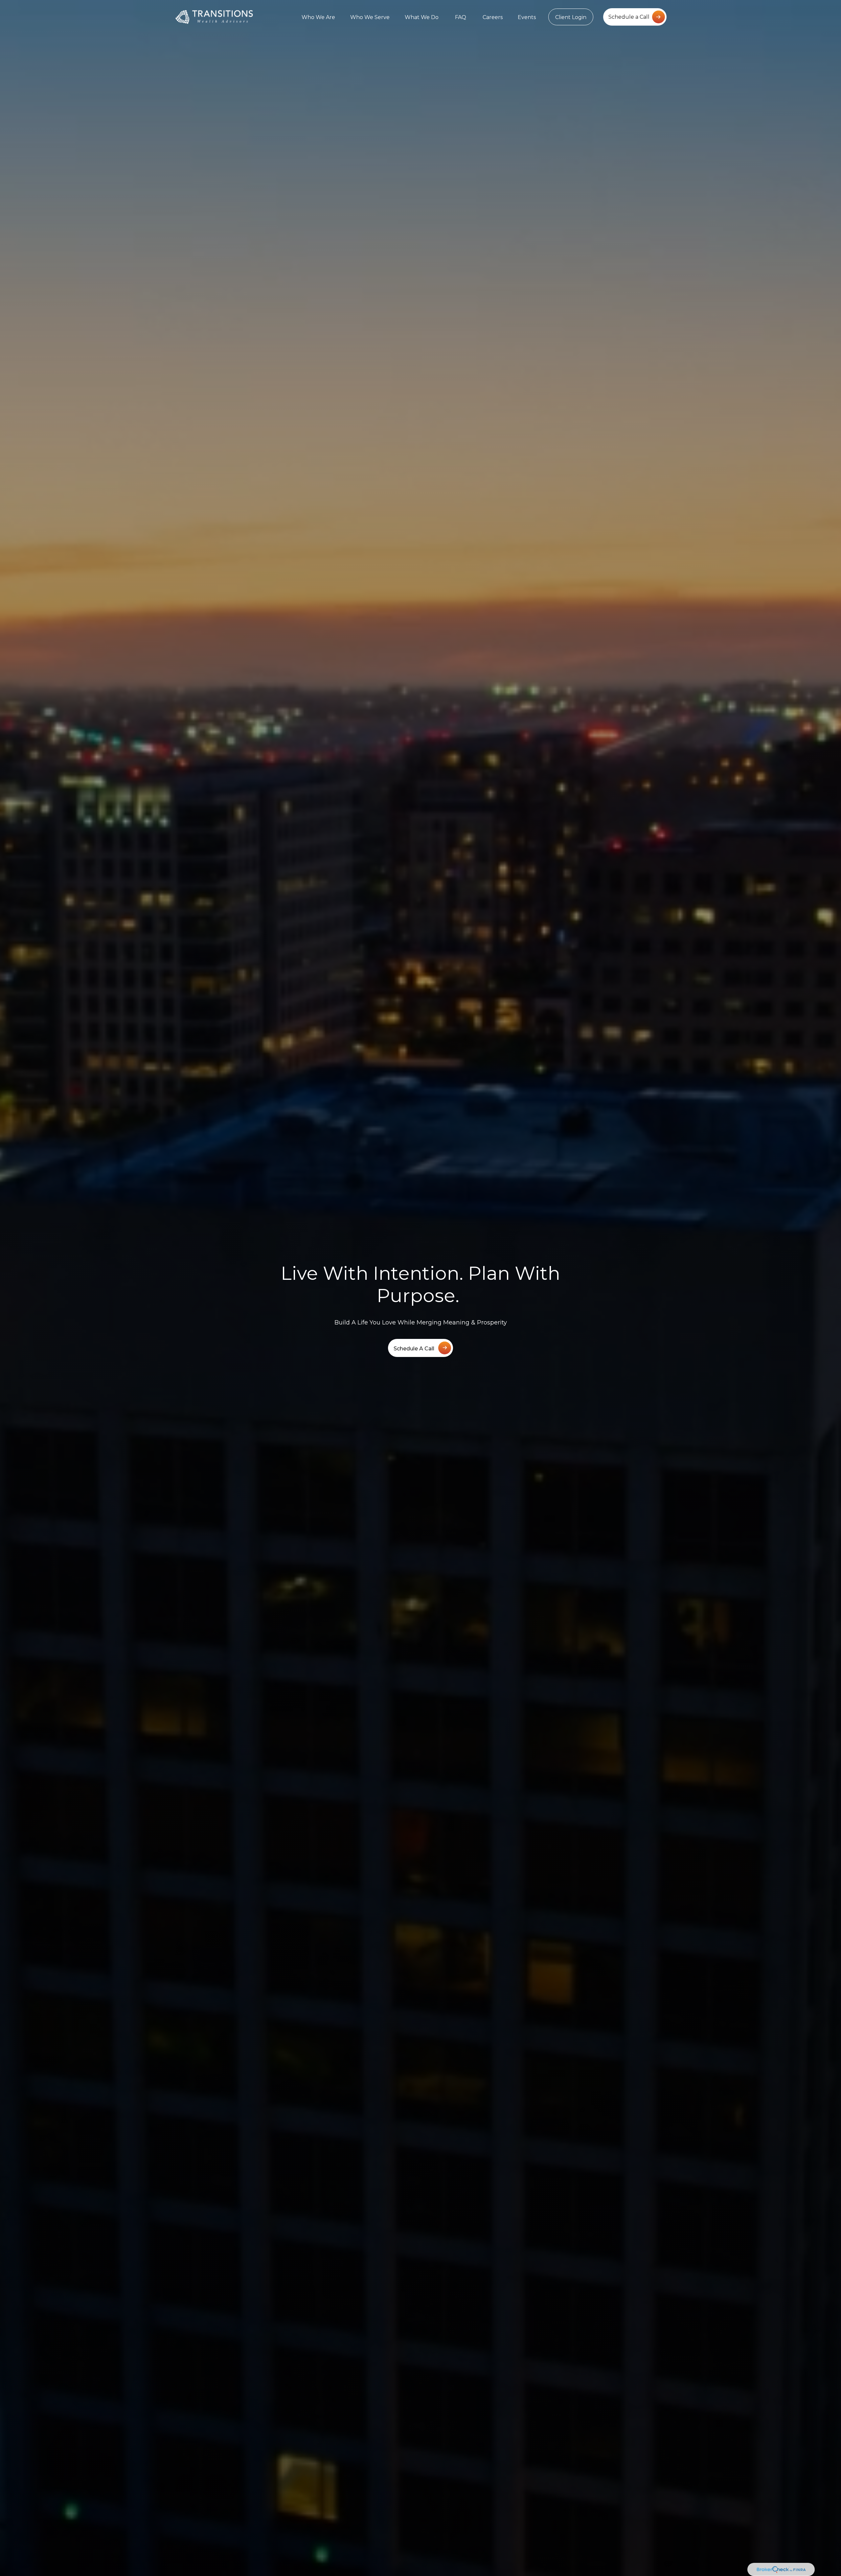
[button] (318, 17)
